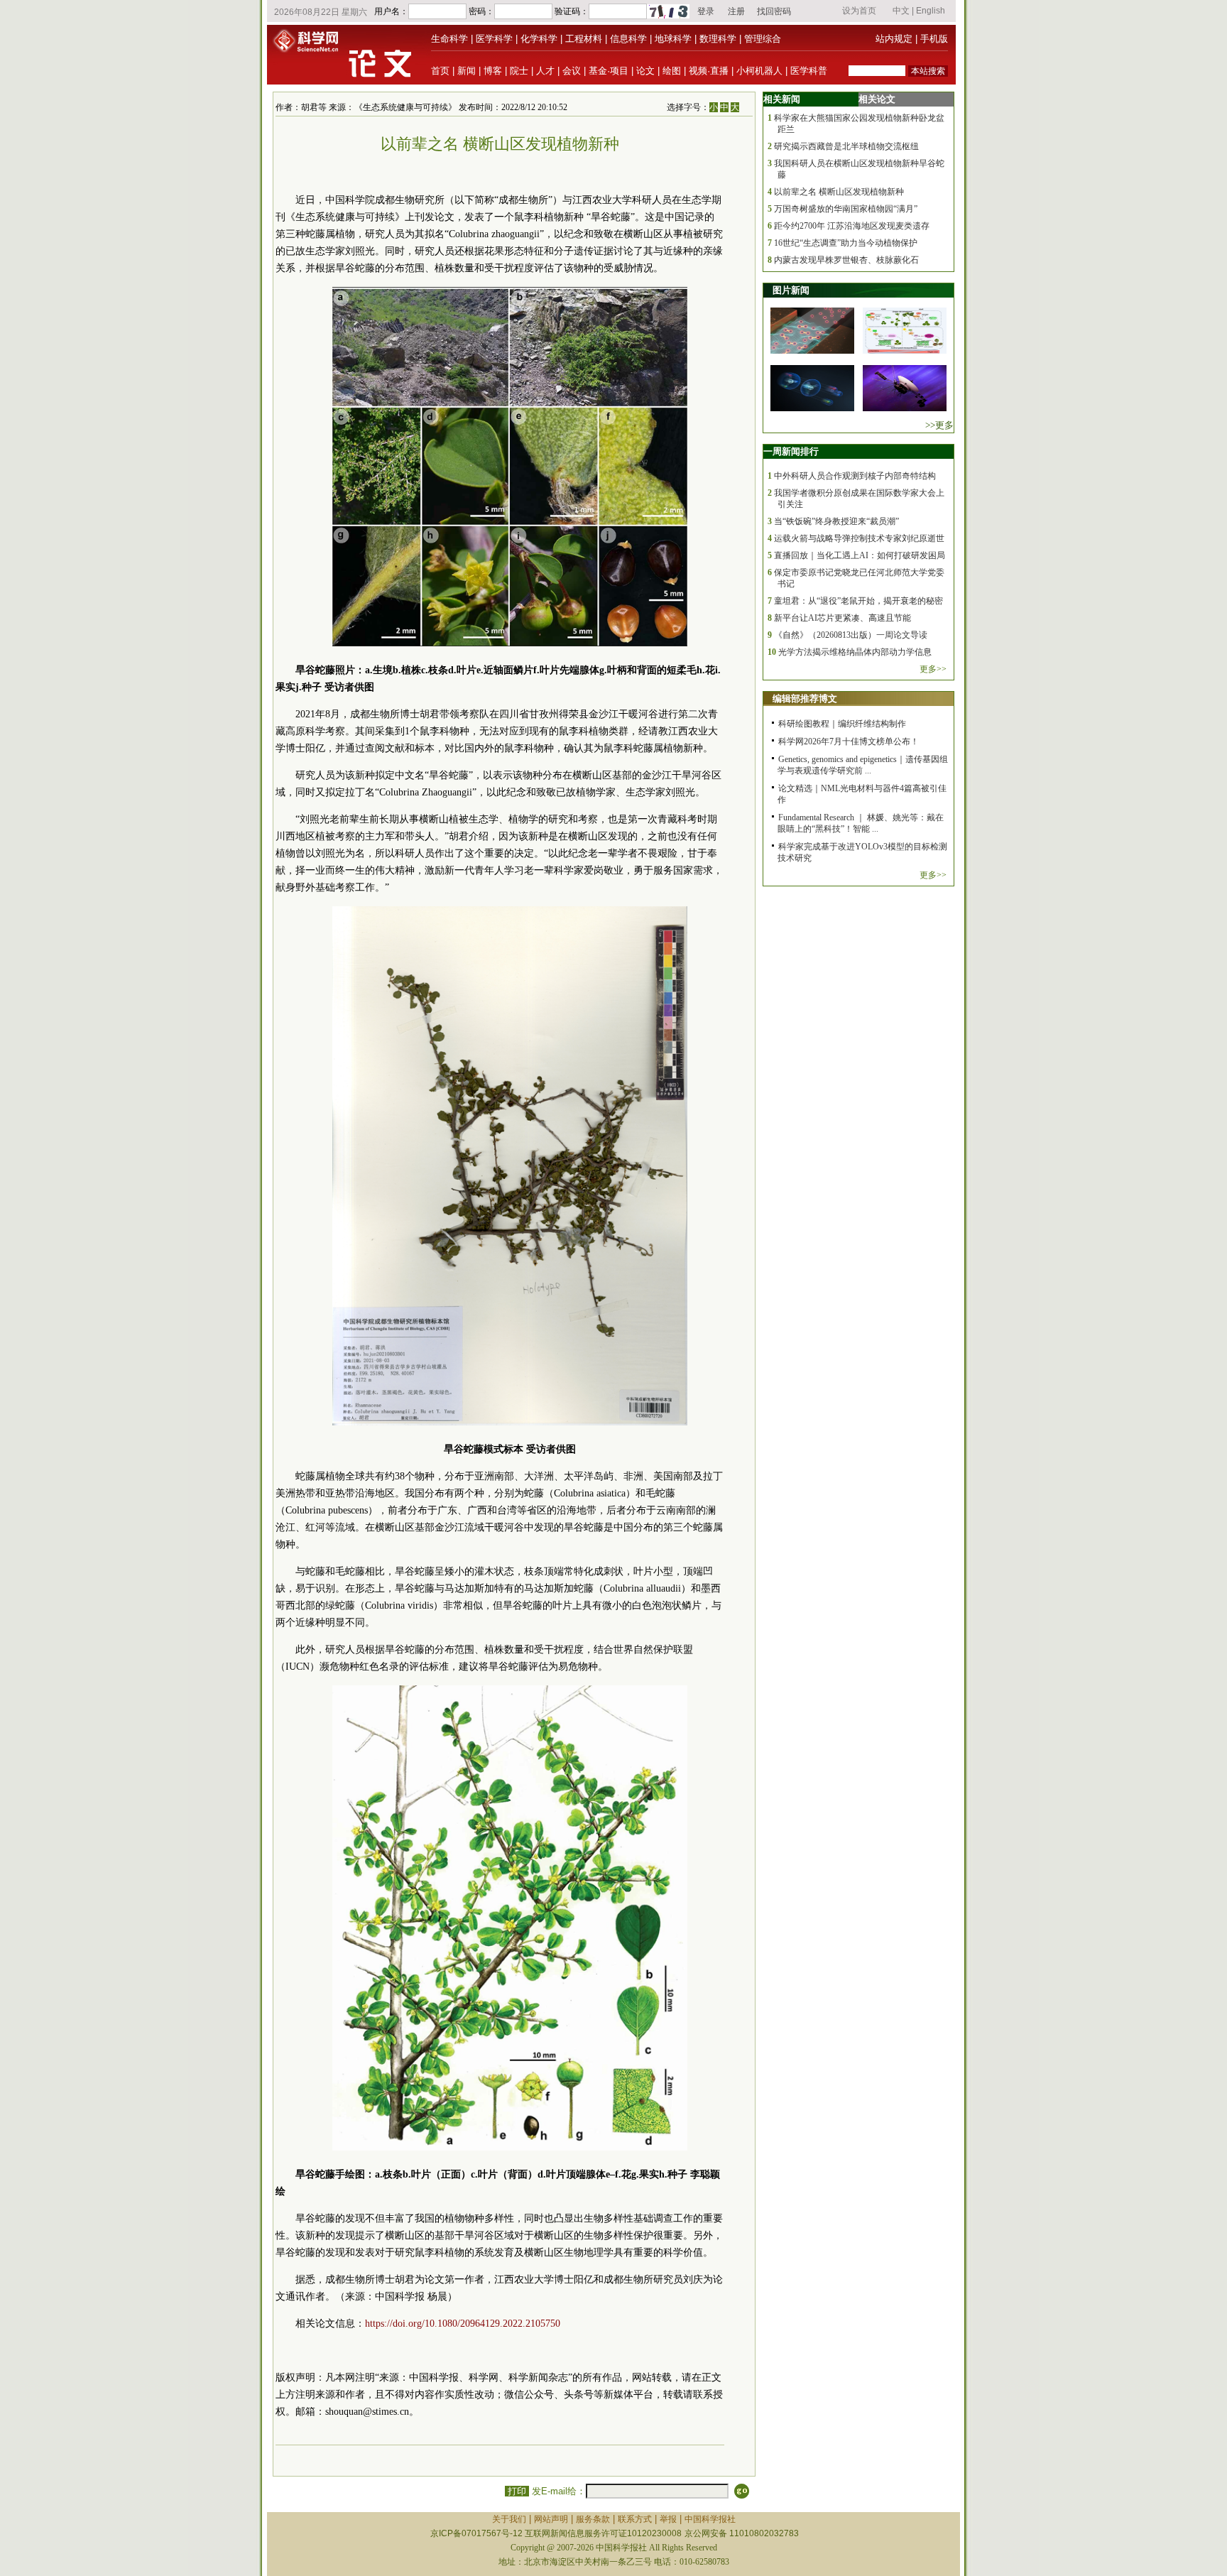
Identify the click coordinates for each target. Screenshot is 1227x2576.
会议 (572, 71)
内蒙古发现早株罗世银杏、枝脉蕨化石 (846, 260)
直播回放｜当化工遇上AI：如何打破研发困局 (860, 555)
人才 (545, 71)
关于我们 (509, 2519)
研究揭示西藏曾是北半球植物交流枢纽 (846, 146)
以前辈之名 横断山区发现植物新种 (839, 192)
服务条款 (593, 2519)
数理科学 (718, 39)
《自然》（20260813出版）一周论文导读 (851, 635)
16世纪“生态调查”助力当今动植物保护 (848, 243)
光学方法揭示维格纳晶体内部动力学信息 (855, 652)
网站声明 (551, 2519)
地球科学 (673, 39)
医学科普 (809, 71)
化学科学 (539, 39)
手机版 (934, 39)
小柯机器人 (759, 71)
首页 (440, 71)
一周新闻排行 (791, 451)
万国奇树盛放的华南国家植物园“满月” (846, 209)
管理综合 (763, 39)
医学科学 (494, 39)
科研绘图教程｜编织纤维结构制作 (842, 724)
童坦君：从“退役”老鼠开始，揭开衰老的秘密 (858, 601)
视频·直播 (709, 71)
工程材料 (584, 39)
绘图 (672, 71)
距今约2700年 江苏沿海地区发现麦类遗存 (852, 226)
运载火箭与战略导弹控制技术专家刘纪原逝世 (859, 538)
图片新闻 (791, 290)
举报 (668, 2519)
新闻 (467, 71)
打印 (517, 2491)
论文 (645, 71)
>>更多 (939, 425)
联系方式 (635, 2519)
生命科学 (449, 39)
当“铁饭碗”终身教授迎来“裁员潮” (836, 521)
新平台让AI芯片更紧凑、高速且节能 (842, 618)
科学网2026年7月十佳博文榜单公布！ (849, 741)
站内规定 (894, 39)
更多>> (933, 669)
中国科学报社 (710, 2519)
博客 (493, 71)
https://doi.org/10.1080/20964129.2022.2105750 (463, 2324)
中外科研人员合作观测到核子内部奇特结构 (855, 476)
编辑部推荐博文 (805, 699)
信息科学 (628, 39)
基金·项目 (609, 71)
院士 (519, 71)
